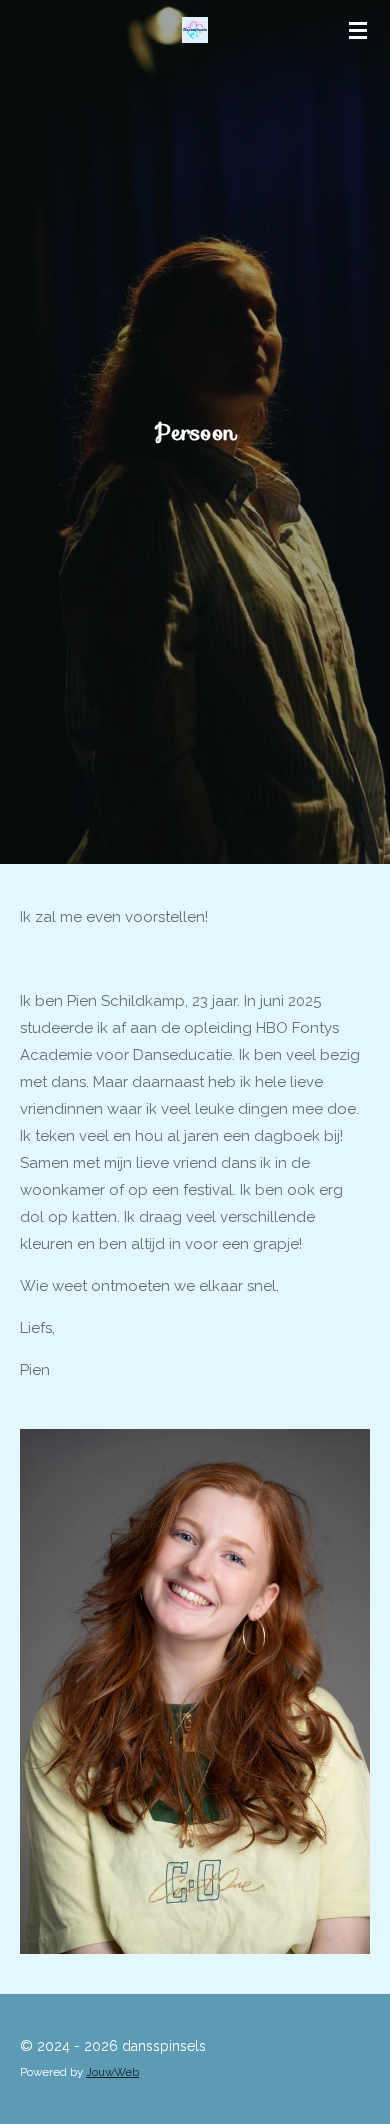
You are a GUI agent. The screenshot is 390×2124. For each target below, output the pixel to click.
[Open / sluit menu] (358, 30)
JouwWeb (112, 2072)
